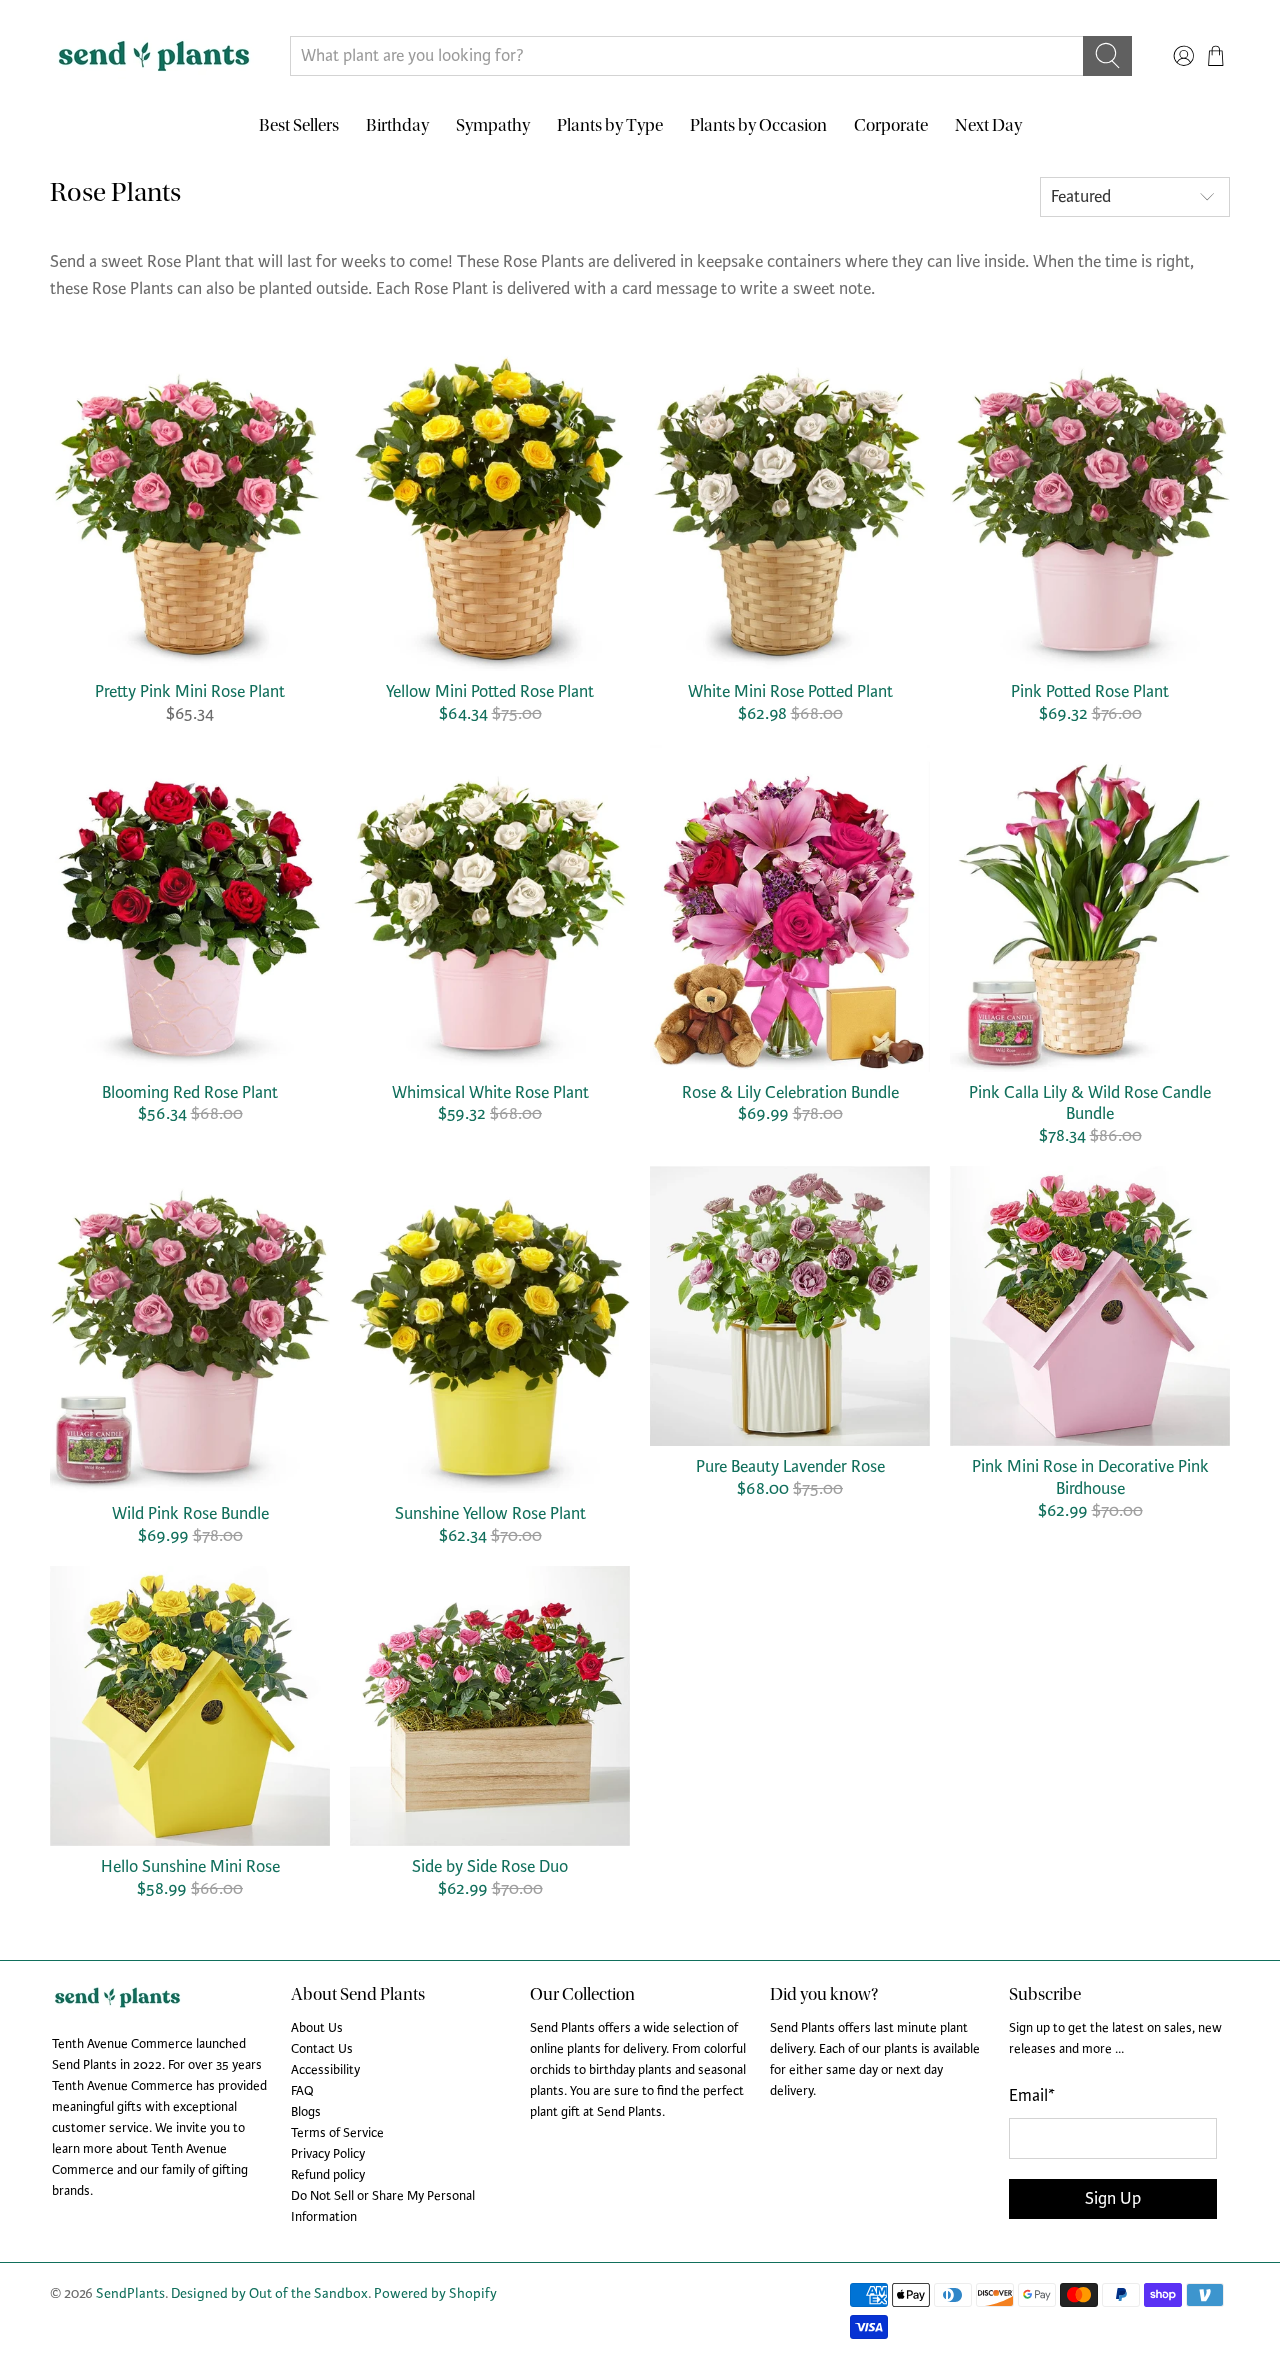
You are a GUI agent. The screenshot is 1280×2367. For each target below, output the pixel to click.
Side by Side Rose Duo (490, 1866)
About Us (317, 2028)
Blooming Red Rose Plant (190, 1092)
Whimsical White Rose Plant (490, 1092)
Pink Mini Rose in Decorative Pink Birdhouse (1090, 1477)
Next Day (988, 125)
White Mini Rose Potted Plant (790, 691)
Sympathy (493, 125)
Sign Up (1113, 2198)
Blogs (306, 2112)
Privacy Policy (328, 2154)
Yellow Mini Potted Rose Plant (490, 691)
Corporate (891, 125)
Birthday (397, 125)
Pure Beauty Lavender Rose (790, 1466)
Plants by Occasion (758, 125)
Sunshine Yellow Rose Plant (490, 1513)
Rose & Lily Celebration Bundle (790, 1092)
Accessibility (325, 2070)
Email (1032, 2095)
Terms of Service (337, 2133)
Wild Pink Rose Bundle (190, 1513)
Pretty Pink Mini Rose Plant (190, 691)
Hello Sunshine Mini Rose (190, 1866)
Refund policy (328, 2175)
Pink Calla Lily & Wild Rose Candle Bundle (1090, 1103)
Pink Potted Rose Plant (1090, 691)
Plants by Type (610, 125)
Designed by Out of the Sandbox (269, 2293)
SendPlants (130, 2293)
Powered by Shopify (435, 2293)
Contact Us (322, 2049)
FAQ (302, 2091)
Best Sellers (299, 125)
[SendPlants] (154, 56)
